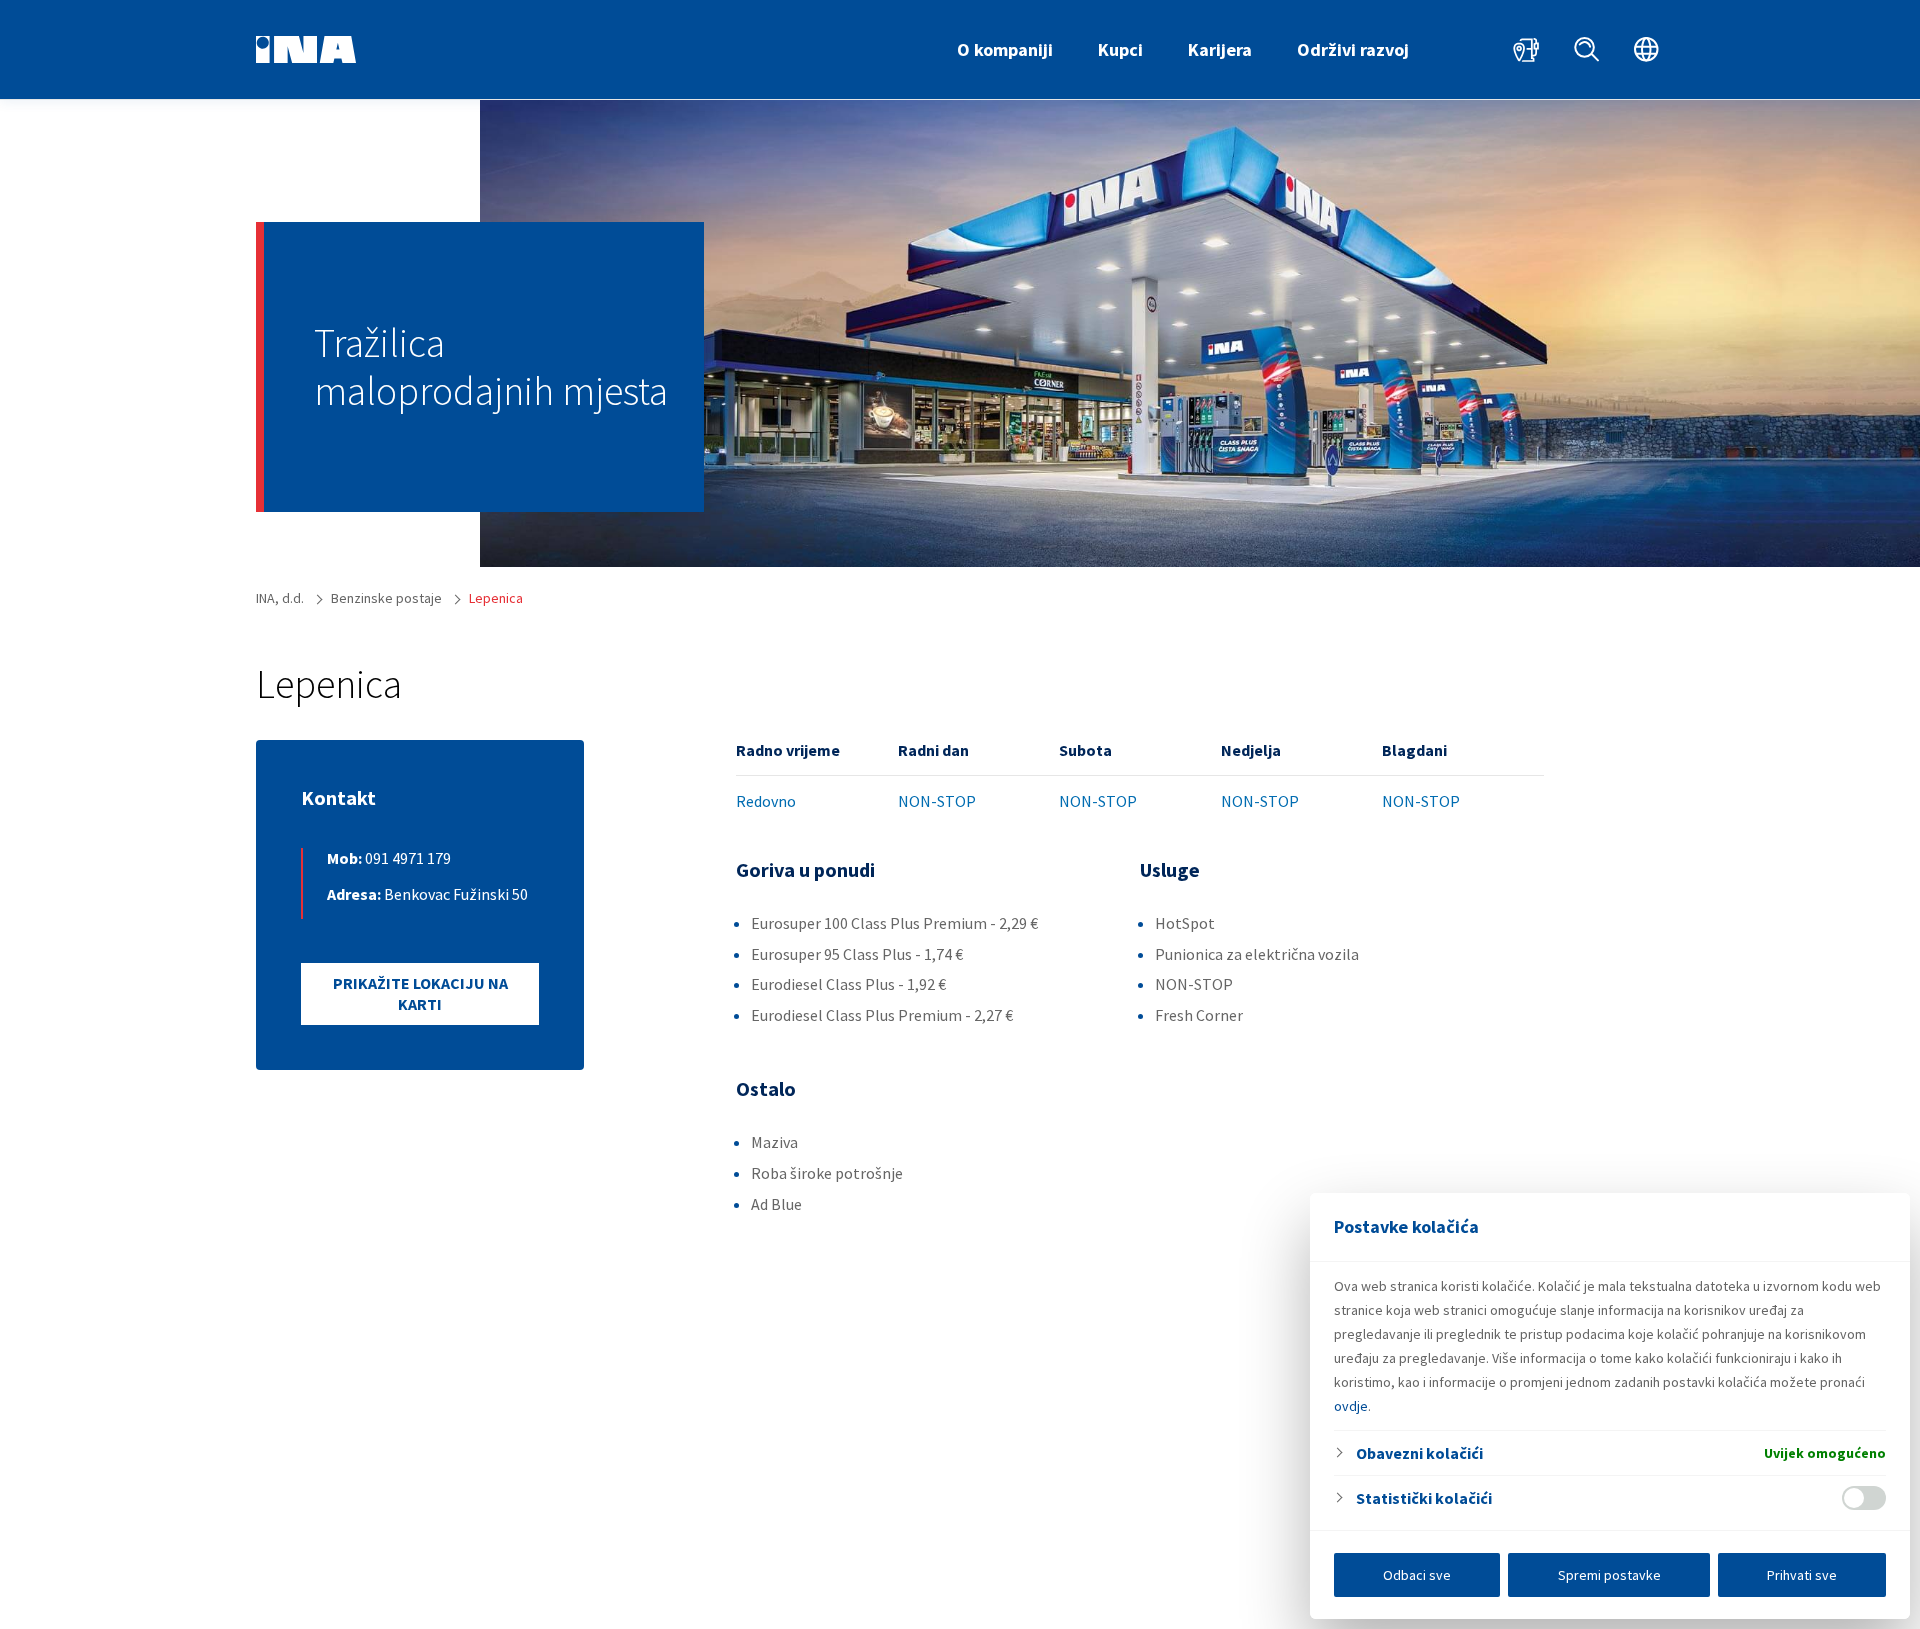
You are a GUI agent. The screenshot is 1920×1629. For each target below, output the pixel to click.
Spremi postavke (1609, 1575)
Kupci (1120, 49)
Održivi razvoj (1353, 49)
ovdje (1351, 1406)
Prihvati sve (1802, 1575)
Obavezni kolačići (1419, 1453)
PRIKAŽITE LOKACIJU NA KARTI (420, 993)
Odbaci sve (1417, 1575)
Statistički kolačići (1424, 1498)
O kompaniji (1005, 49)
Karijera (1220, 49)
